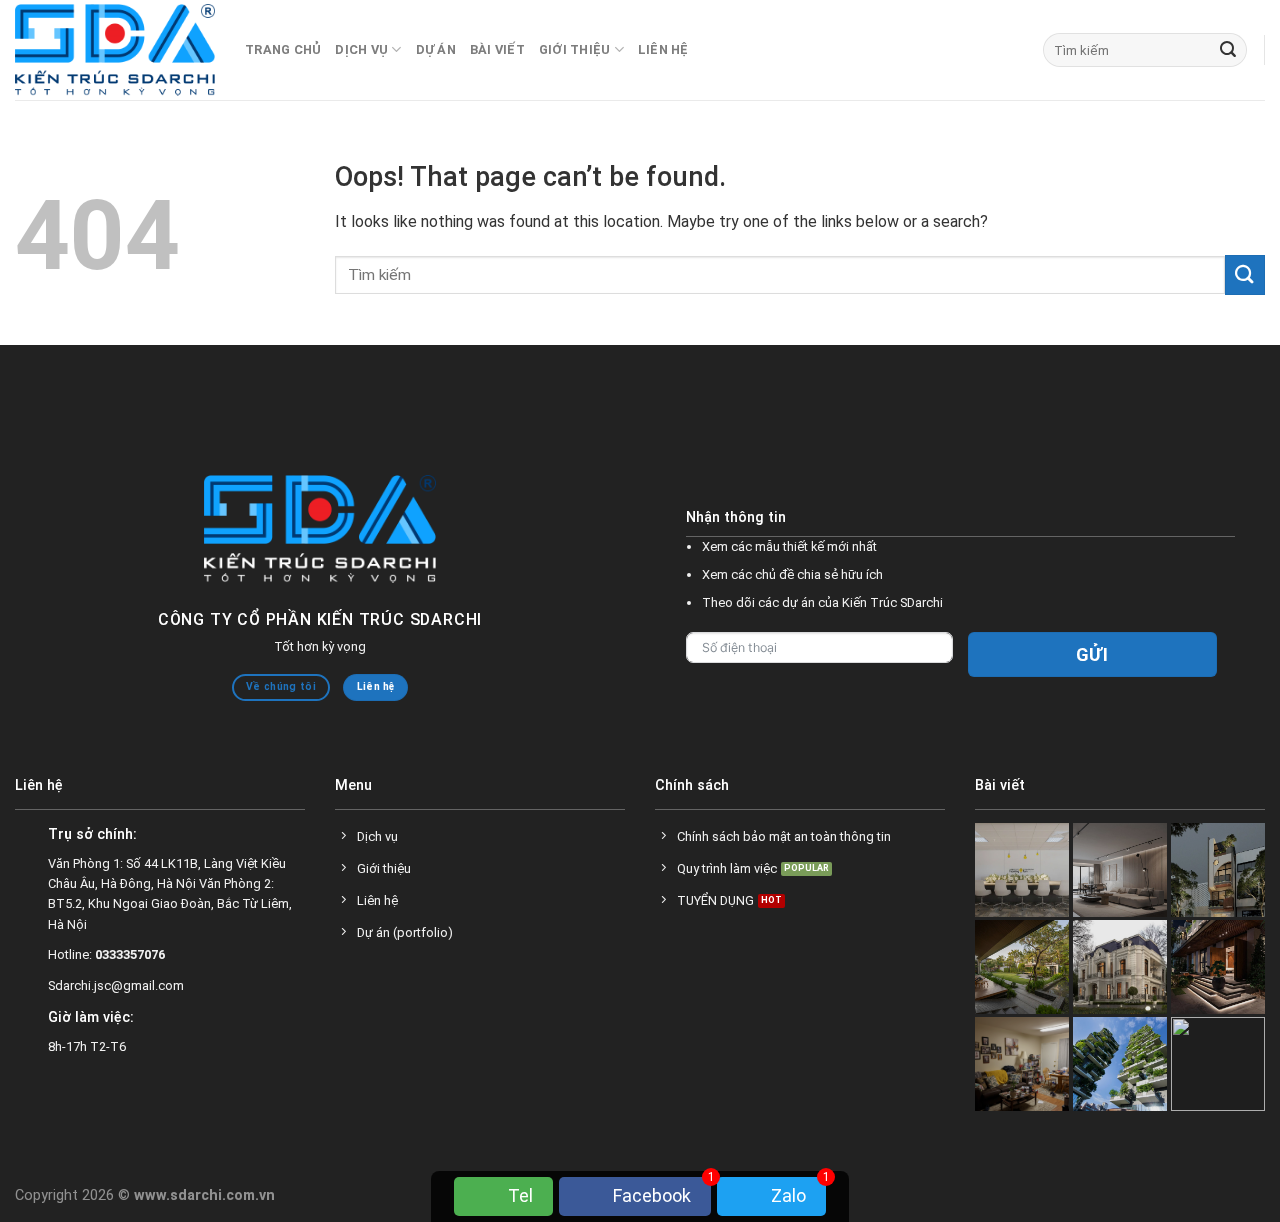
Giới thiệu (575, 49)
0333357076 (130, 954)
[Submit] (1228, 50)
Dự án (436, 49)
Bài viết (497, 49)
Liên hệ (663, 49)
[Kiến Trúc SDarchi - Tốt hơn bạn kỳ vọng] (115, 50)
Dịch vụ (361, 49)
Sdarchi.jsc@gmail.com (116, 985)
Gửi (1092, 654)
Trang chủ (283, 49)
